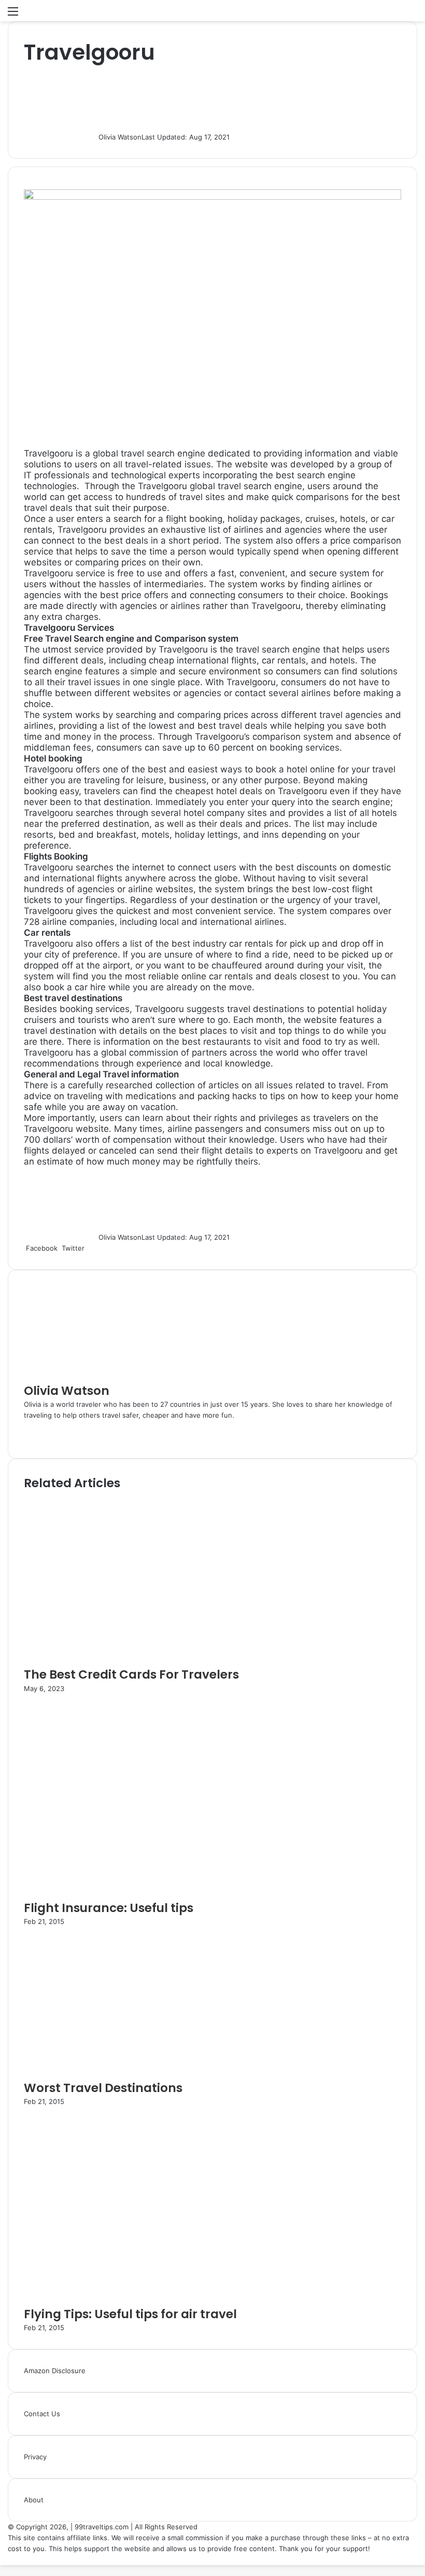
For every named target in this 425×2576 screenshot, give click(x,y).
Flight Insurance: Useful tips (109, 1908)
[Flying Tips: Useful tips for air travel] (122, 2300)
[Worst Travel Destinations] (98, 2074)
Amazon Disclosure (55, 2371)
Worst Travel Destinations (103, 2088)
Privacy (35, 2457)
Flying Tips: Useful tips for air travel (130, 2314)
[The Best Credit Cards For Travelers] (110, 1660)
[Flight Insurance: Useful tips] (125, 1894)
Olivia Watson (120, 137)
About (34, 2500)
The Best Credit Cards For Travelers (131, 1674)
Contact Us (42, 2414)
